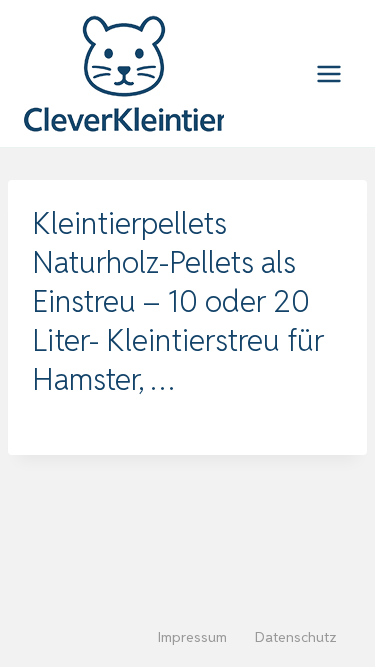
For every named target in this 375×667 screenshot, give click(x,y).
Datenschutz (296, 637)
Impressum (192, 637)
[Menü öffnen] (328, 73)
